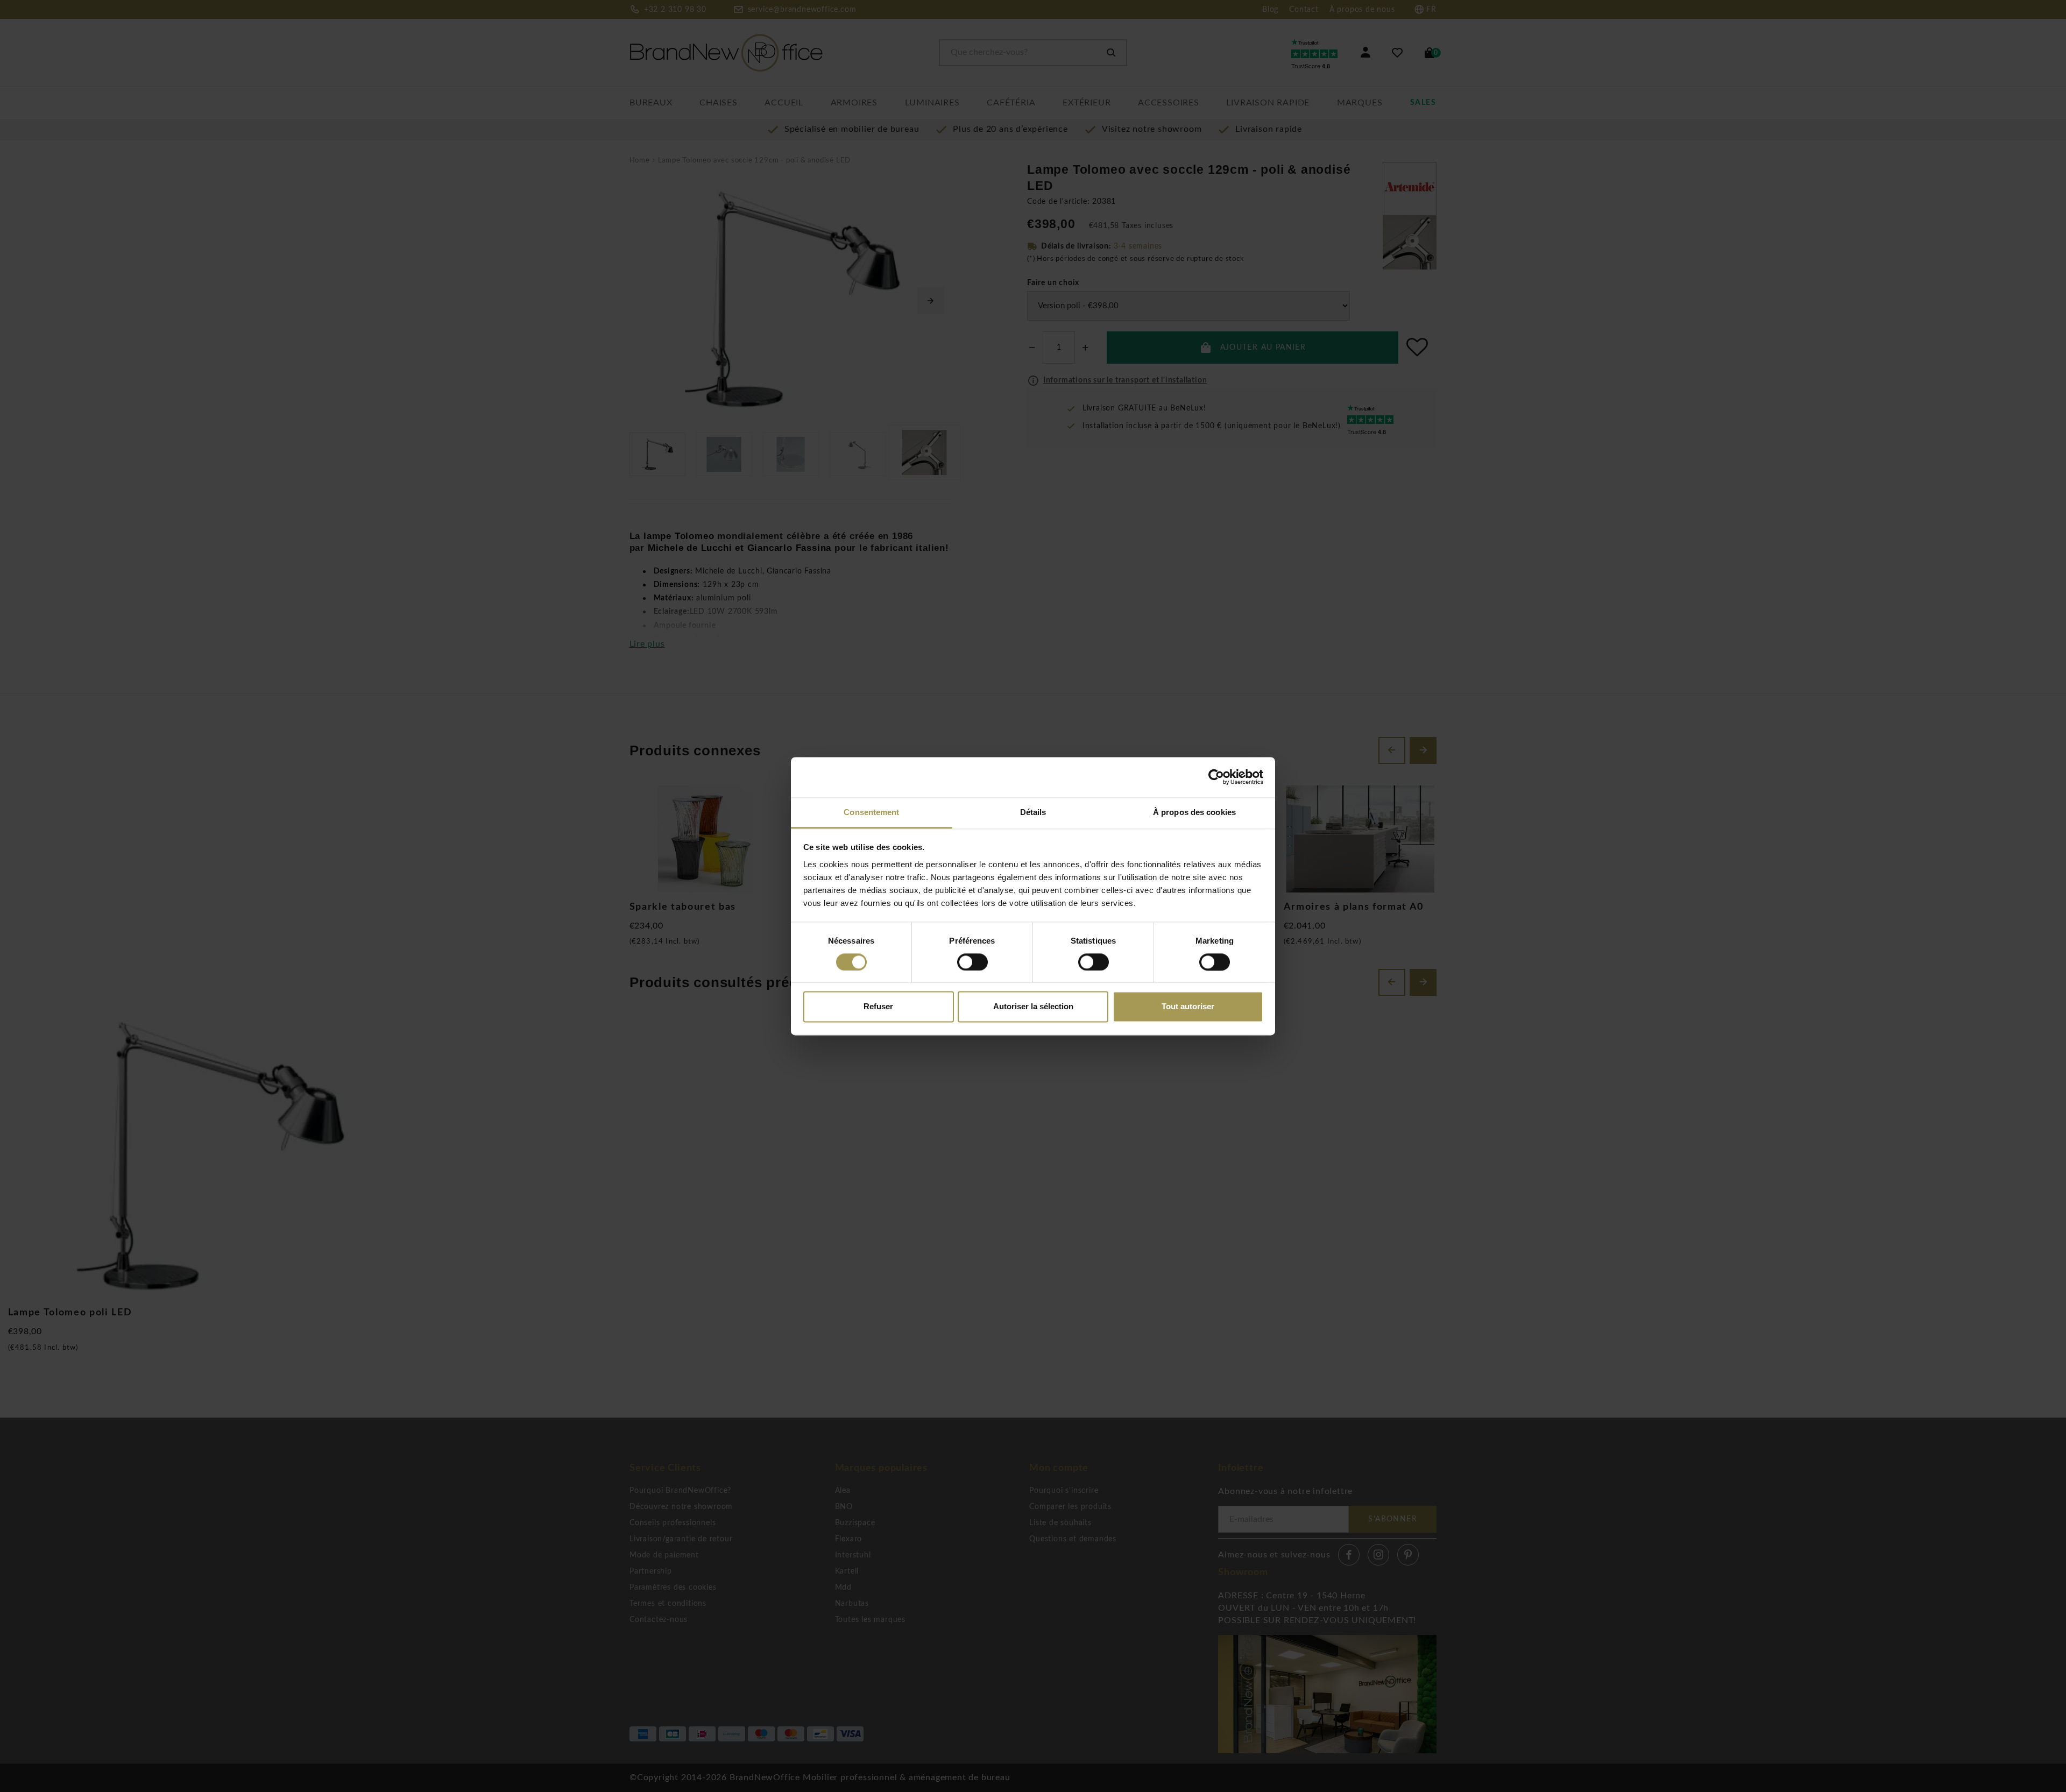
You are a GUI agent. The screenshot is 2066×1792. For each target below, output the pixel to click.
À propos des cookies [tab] (1194, 812)
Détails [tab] (1033, 812)
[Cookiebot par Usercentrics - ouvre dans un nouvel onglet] (1216, 777)
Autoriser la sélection (1033, 1007)
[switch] (972, 962)
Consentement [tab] (871, 812)
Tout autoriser (1188, 1007)
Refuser (878, 1007)
